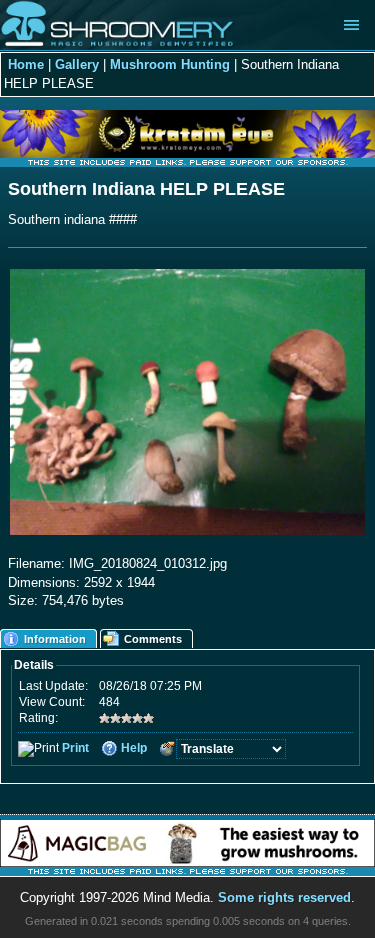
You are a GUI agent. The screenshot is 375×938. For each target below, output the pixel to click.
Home (26, 64)
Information (55, 639)
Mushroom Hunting (170, 64)
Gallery (77, 64)
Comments (153, 639)
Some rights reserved (284, 897)
